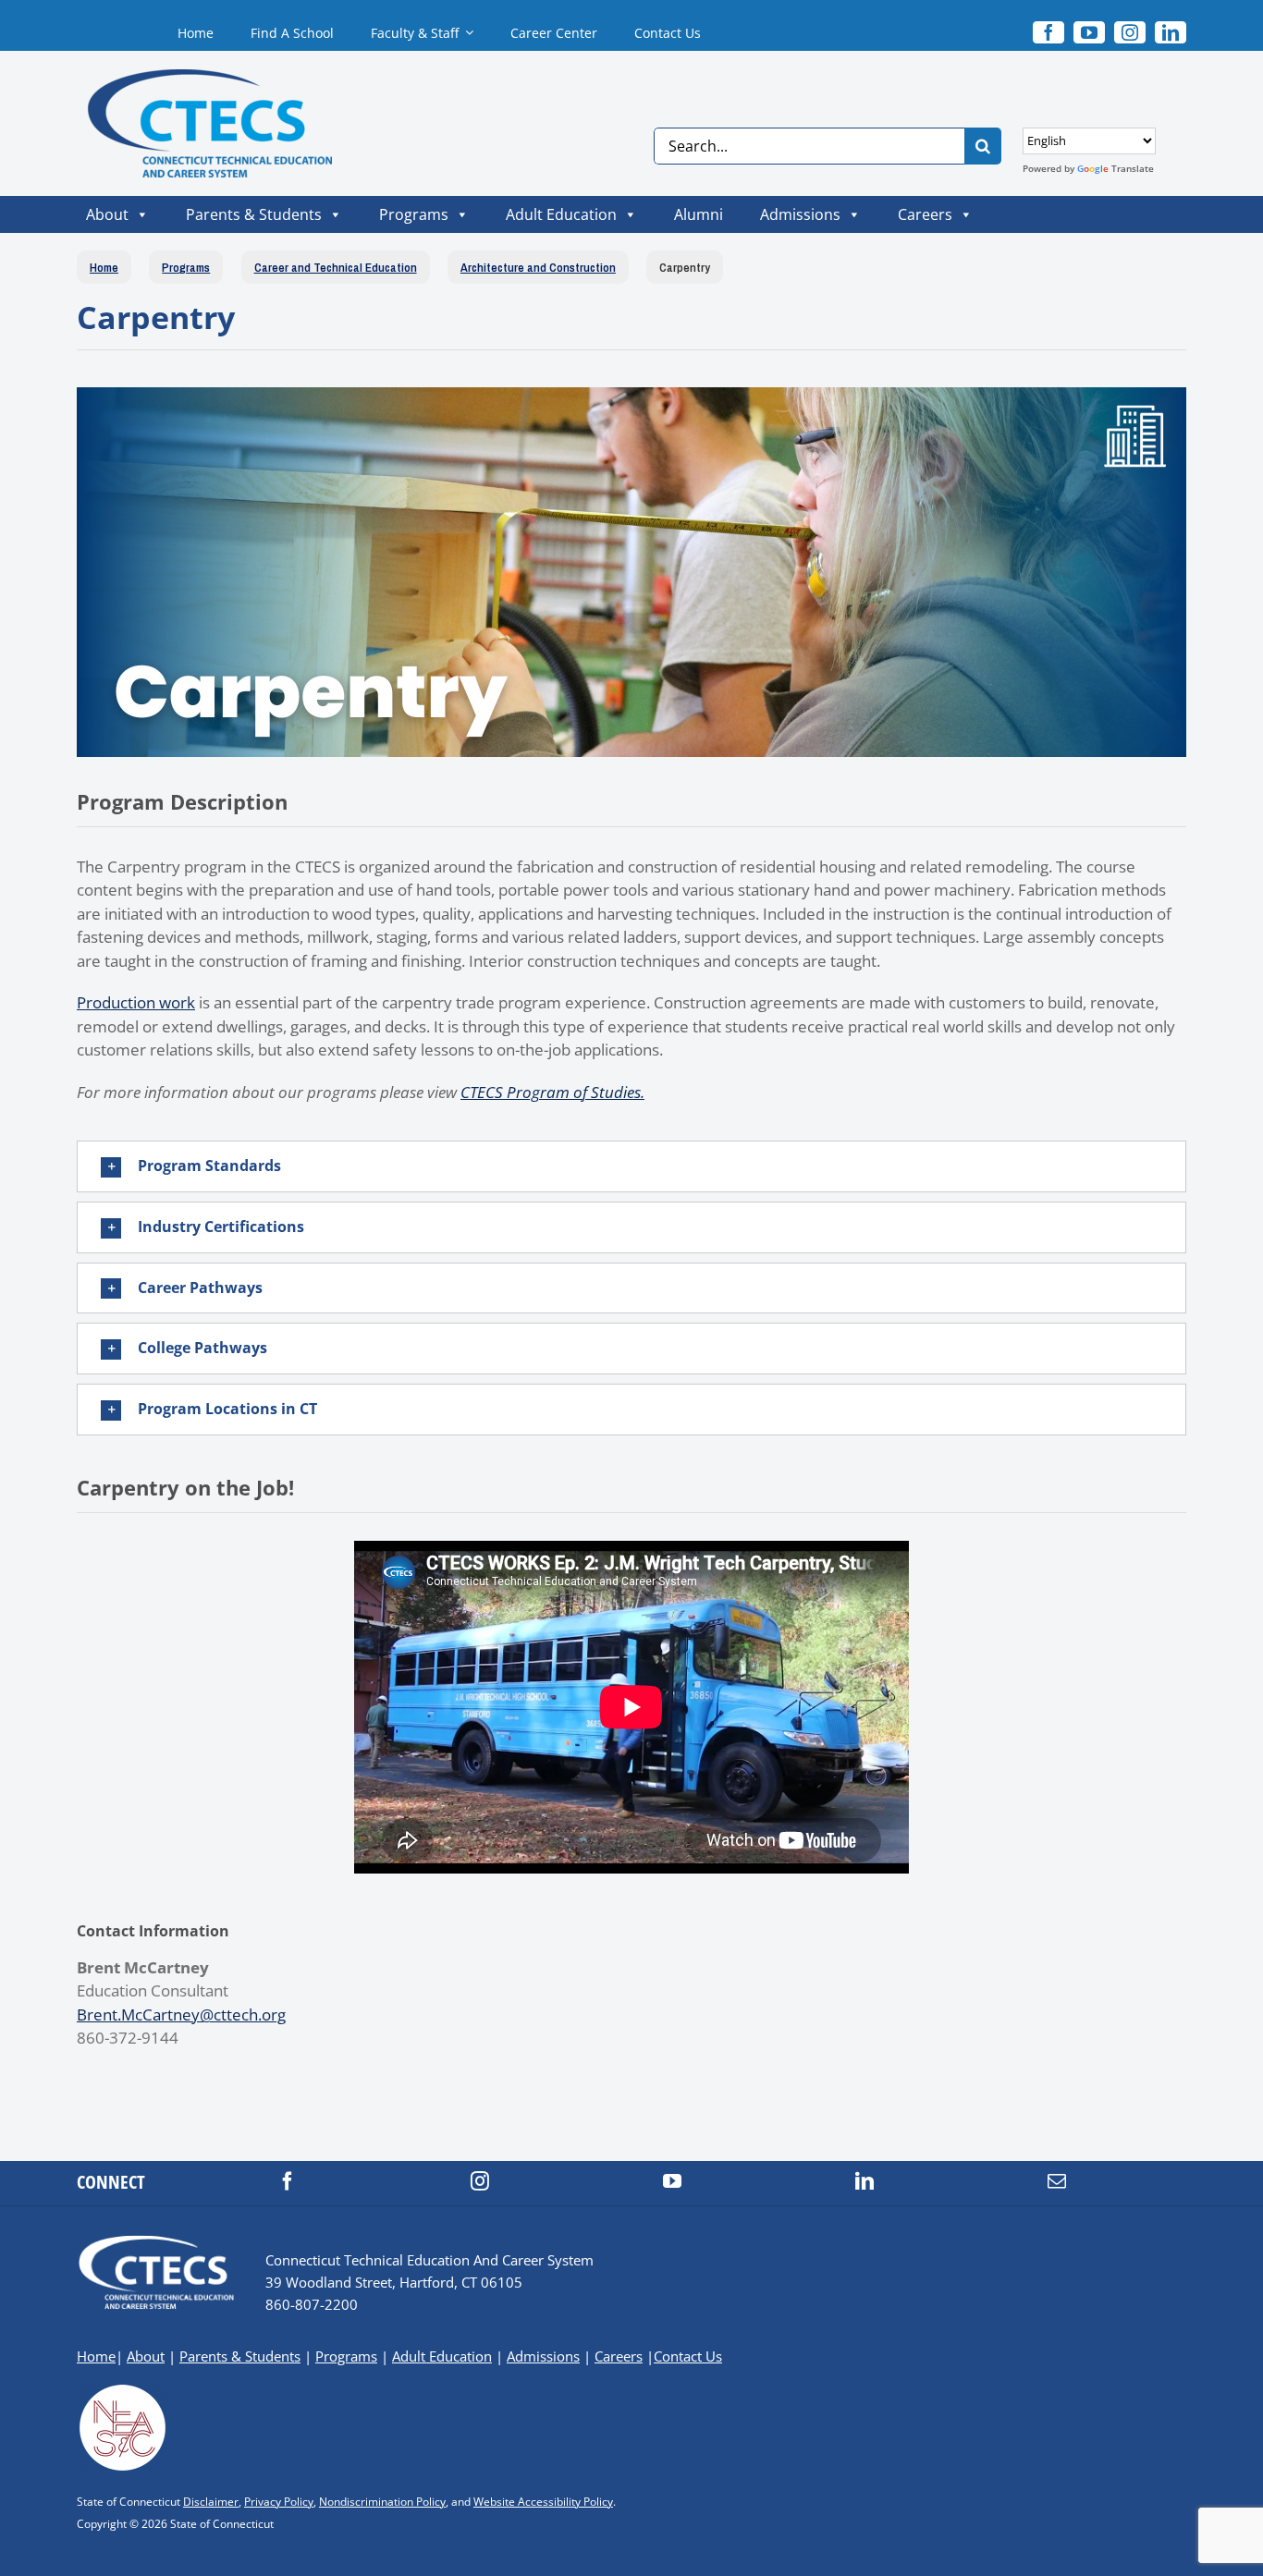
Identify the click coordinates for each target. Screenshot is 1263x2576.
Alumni (699, 214)
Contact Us (688, 2356)
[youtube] (1089, 32)
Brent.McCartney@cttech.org (181, 2014)
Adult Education (561, 214)
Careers (925, 214)
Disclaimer (211, 2502)
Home (96, 2356)
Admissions (800, 214)
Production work (136, 1002)
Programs (414, 214)
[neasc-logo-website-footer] (123, 2390)
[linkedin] (1171, 32)
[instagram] (1130, 32)
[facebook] (288, 2181)
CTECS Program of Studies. (552, 1092)
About (107, 214)
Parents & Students (254, 214)
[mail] (1057, 2181)
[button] (631, 1166)
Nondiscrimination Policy (382, 2502)
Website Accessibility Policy (543, 2502)
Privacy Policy (279, 2502)
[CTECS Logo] (193, 77)
